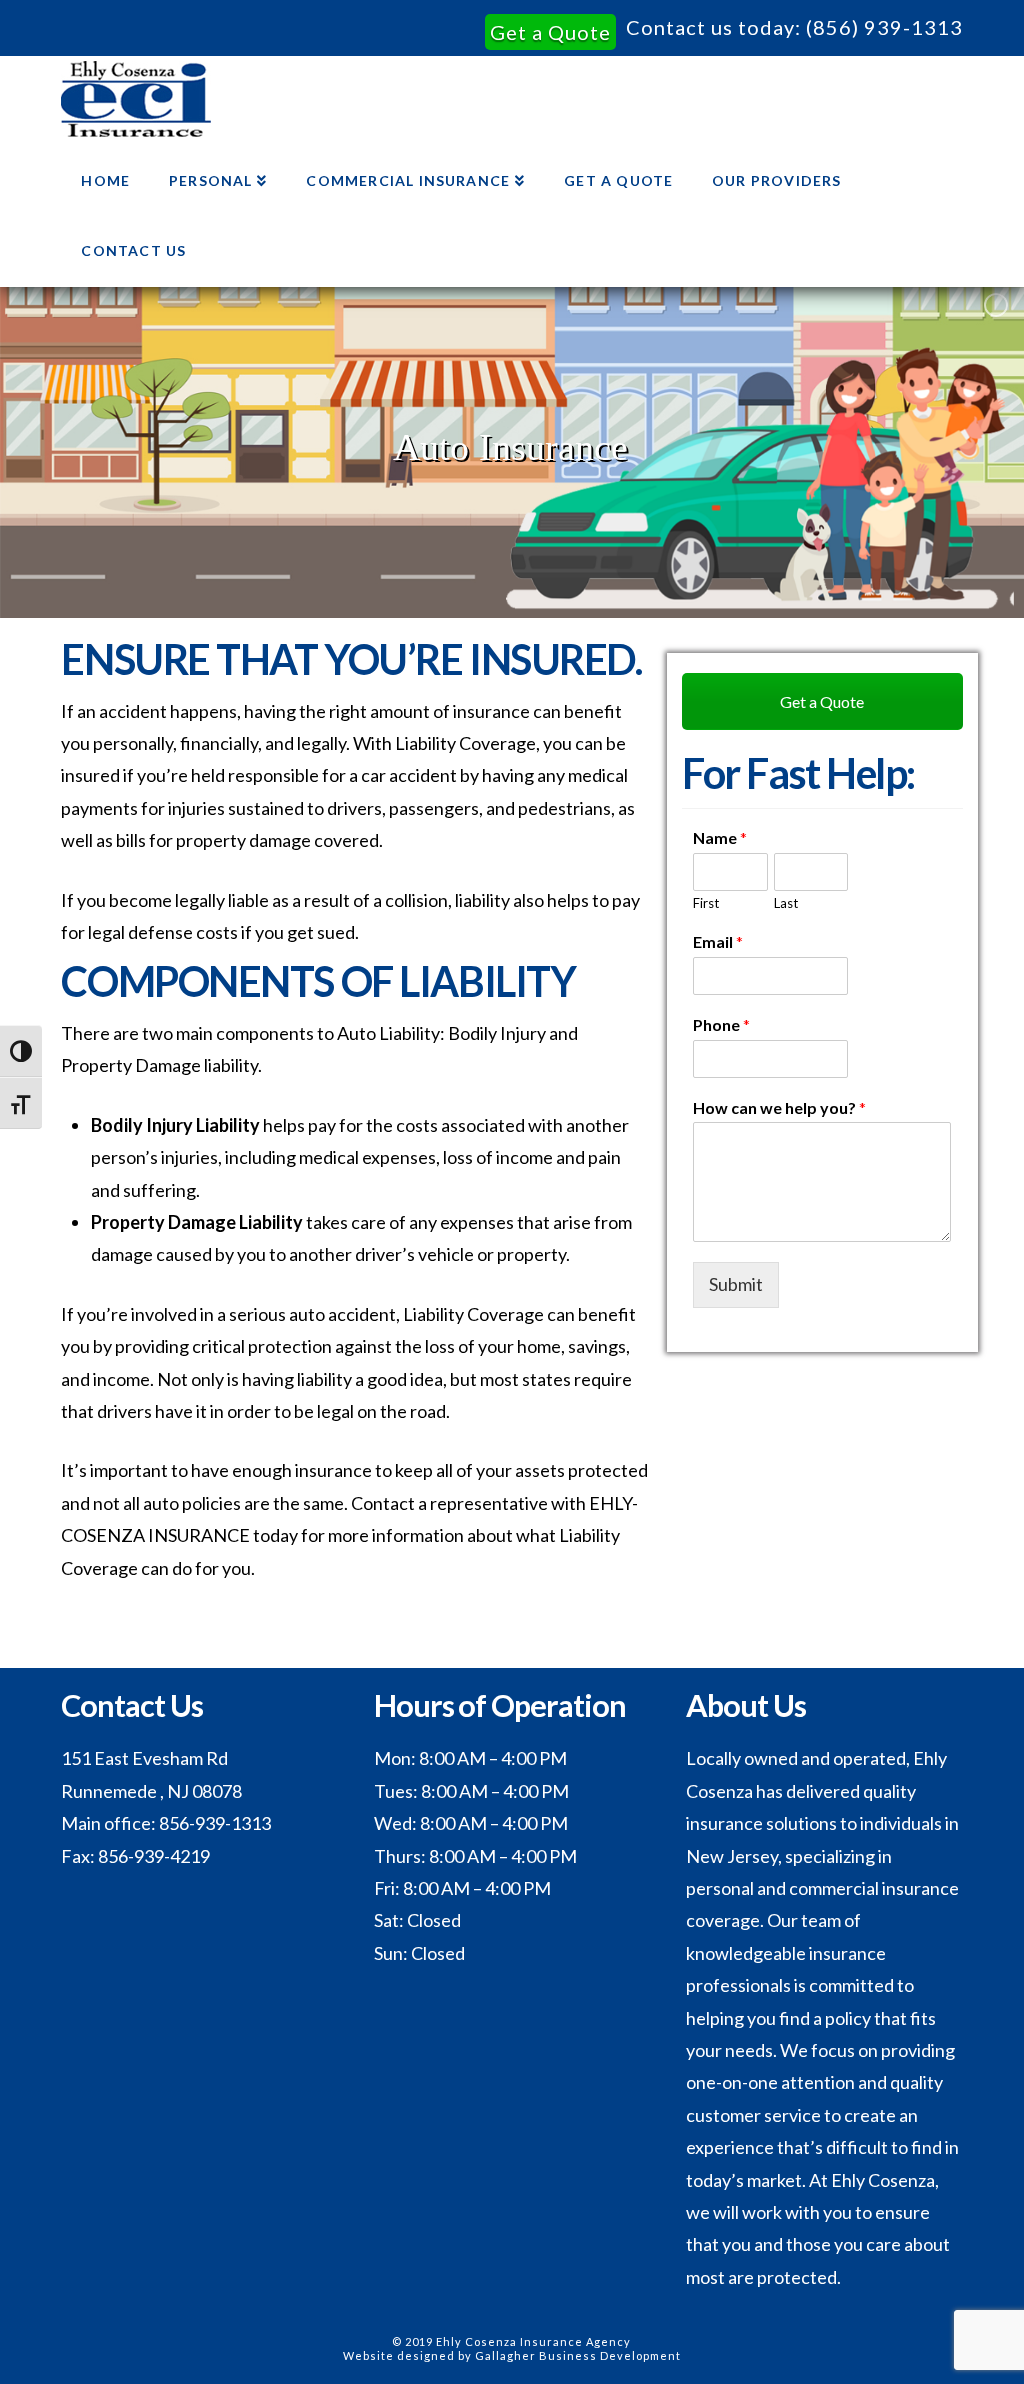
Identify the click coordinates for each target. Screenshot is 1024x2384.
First (706, 903)
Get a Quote (550, 32)
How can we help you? (779, 1107)
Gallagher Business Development (578, 2355)
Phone (721, 1024)
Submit (736, 1284)
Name (720, 837)
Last (786, 903)
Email (718, 941)
